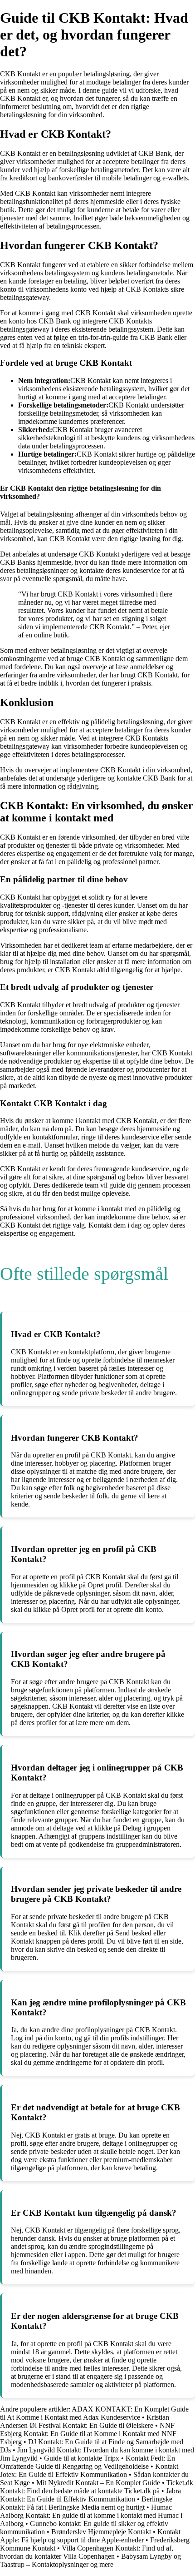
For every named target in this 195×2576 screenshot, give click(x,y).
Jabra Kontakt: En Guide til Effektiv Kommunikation (90, 2495)
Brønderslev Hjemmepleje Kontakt (101, 2532)
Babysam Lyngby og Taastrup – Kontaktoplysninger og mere (90, 2560)
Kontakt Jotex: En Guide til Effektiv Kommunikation (89, 2470)
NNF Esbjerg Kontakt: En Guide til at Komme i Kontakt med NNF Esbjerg (88, 2434)
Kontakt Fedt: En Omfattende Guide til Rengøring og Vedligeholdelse (88, 2462)
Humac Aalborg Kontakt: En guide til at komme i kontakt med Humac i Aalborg (91, 2515)
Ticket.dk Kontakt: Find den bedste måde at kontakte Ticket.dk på (97, 2487)
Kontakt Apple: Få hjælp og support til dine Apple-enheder (90, 2536)
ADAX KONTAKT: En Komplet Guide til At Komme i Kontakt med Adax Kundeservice (94, 2413)
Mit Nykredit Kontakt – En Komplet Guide (98, 2483)
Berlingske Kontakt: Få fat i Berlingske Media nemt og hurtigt (86, 2503)
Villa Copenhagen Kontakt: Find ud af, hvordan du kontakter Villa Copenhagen (87, 2552)
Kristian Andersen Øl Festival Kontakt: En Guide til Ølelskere (85, 2421)
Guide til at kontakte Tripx (82, 2458)
